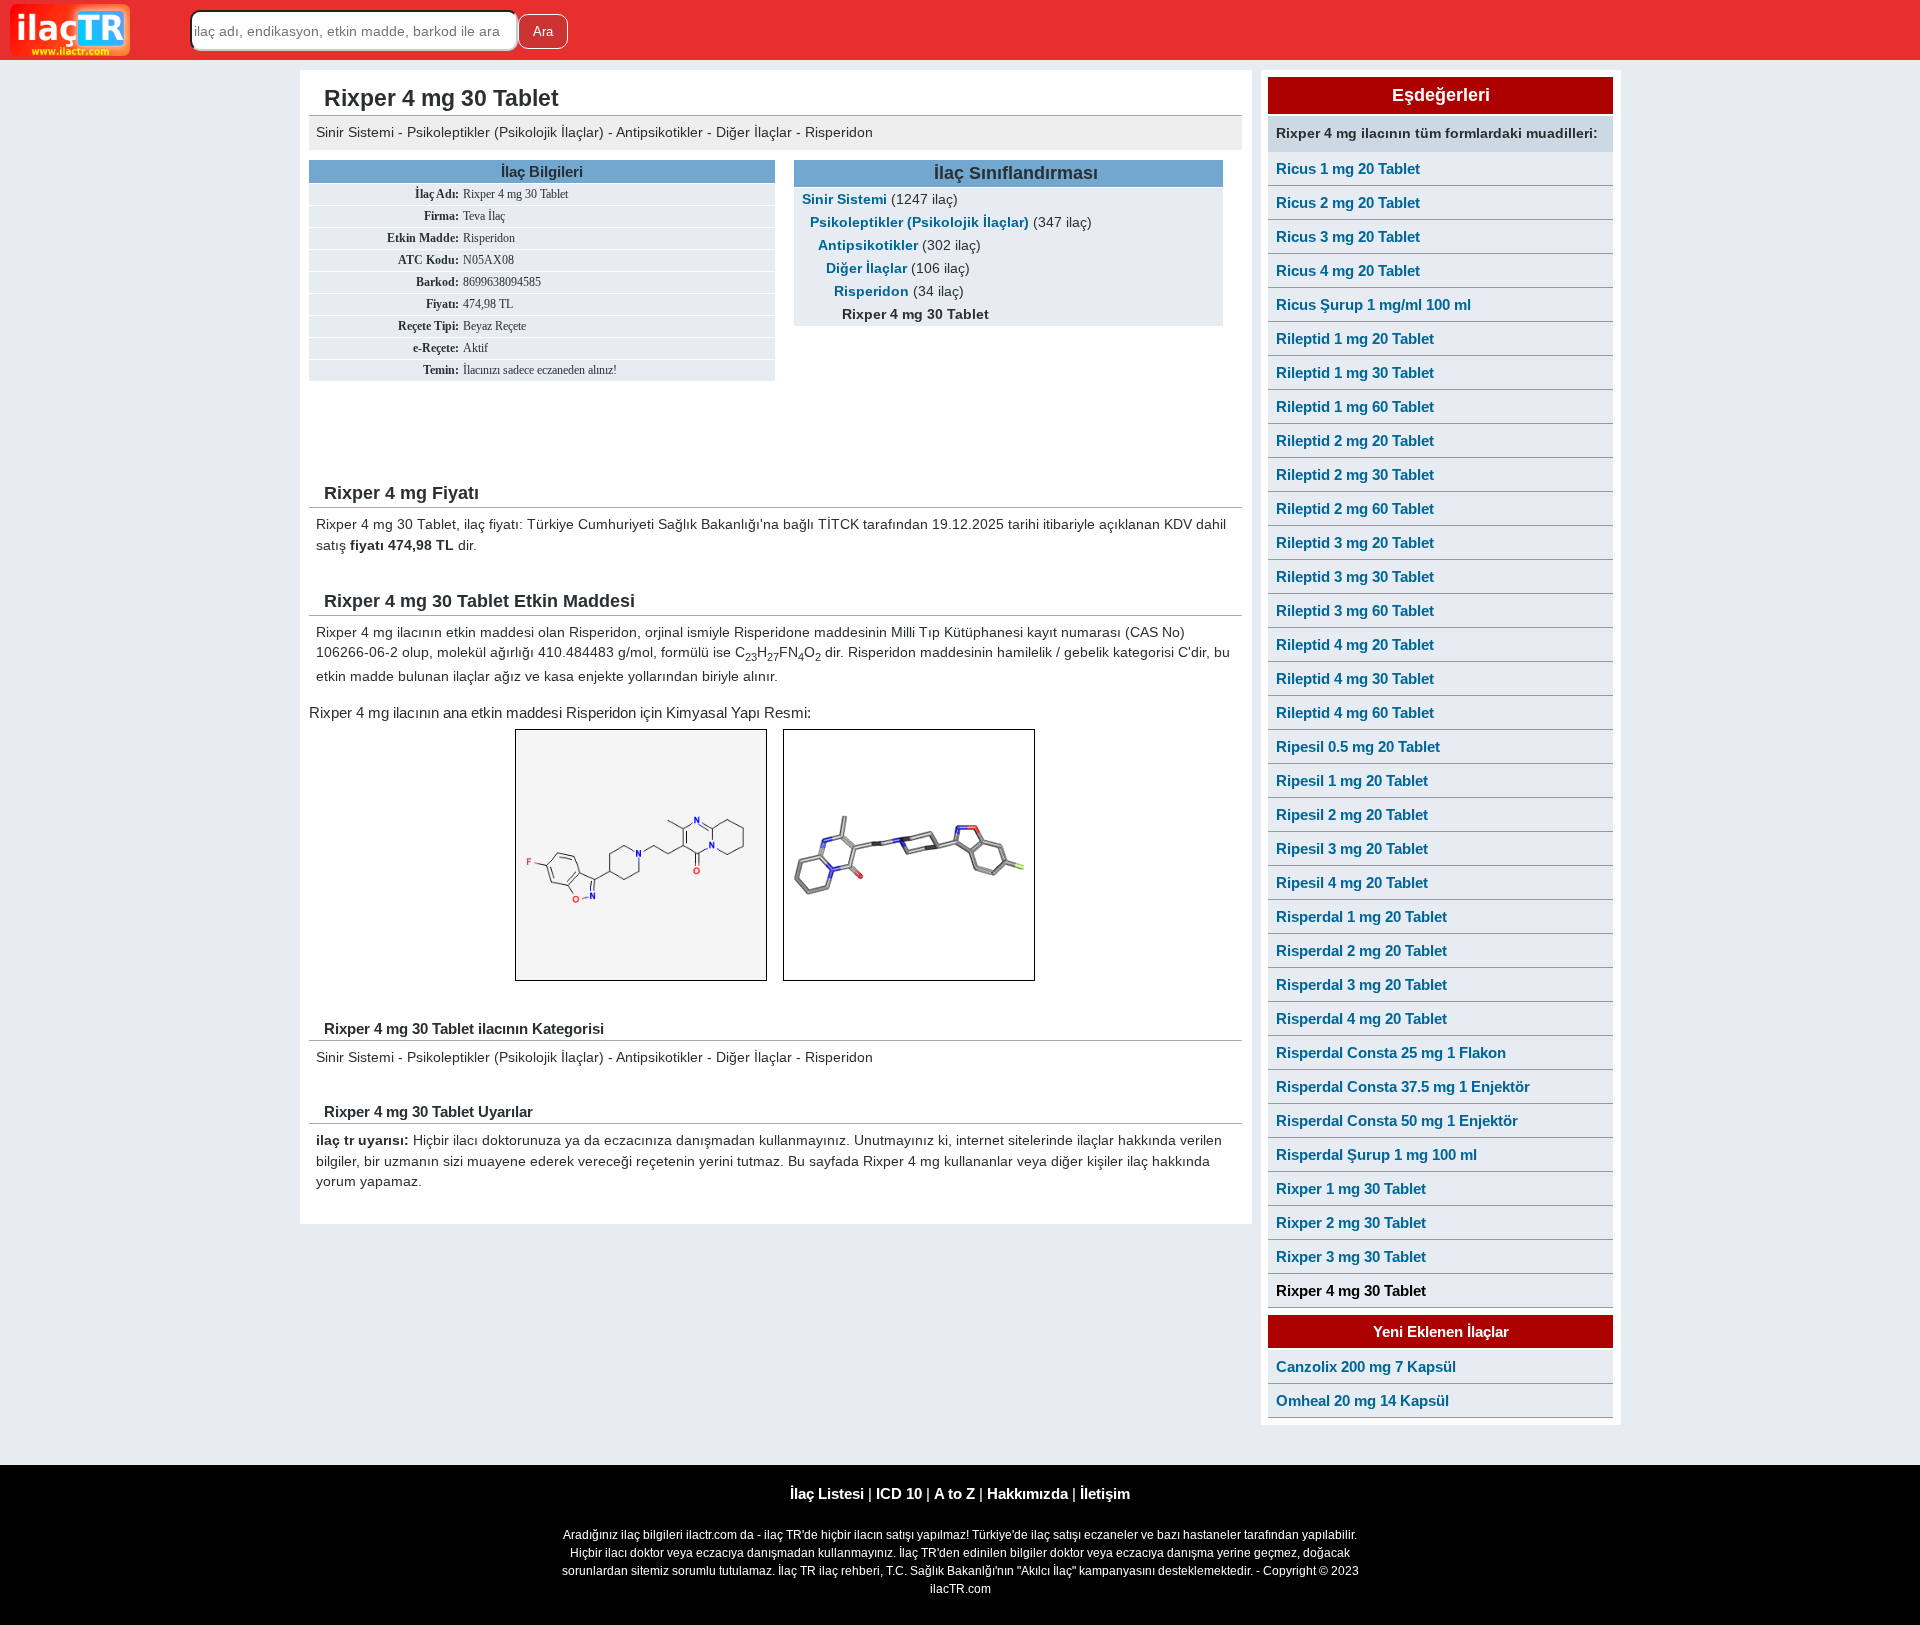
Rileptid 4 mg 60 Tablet (1355, 712)
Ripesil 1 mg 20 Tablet (1352, 780)
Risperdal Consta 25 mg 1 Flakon (1391, 1052)
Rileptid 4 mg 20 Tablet (1355, 644)
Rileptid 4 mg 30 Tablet (1355, 678)
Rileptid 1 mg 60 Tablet (1355, 406)
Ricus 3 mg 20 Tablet (1348, 236)
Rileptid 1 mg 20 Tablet (1355, 338)
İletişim (1105, 1493)
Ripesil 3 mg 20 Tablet (1352, 848)
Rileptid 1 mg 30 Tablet (1355, 372)
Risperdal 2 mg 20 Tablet (1361, 950)
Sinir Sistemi (844, 199)
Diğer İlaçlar (866, 268)
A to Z (954, 1493)
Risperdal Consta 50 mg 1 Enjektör (1397, 1120)
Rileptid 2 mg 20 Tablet (1355, 440)
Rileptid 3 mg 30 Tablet (1355, 576)
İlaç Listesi (827, 1493)
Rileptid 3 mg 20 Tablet (1355, 542)
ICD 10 (899, 1493)
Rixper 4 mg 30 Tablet (1351, 1290)
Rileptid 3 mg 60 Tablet (1355, 610)
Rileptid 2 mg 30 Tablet (1355, 474)
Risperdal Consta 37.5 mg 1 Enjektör (1403, 1086)
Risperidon (871, 291)
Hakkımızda (1027, 1493)
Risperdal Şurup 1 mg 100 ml (1376, 1154)
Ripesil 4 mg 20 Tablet (1352, 882)
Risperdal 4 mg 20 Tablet (1361, 1018)
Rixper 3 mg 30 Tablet (1351, 1256)
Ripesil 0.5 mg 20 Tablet (1358, 746)
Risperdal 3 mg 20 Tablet (1361, 984)
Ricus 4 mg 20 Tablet (1348, 270)
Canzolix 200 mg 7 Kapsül (1366, 1366)
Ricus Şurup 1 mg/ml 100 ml (1373, 304)
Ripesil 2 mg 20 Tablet (1352, 814)
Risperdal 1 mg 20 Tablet (1361, 916)
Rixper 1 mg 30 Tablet (1351, 1188)
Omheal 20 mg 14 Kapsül (1362, 1400)
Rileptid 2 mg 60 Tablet (1355, 508)
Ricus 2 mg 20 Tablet (1348, 202)
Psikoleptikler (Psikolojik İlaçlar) (919, 222)
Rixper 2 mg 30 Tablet (1351, 1222)
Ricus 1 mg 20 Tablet (1348, 168)
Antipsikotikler (868, 245)
